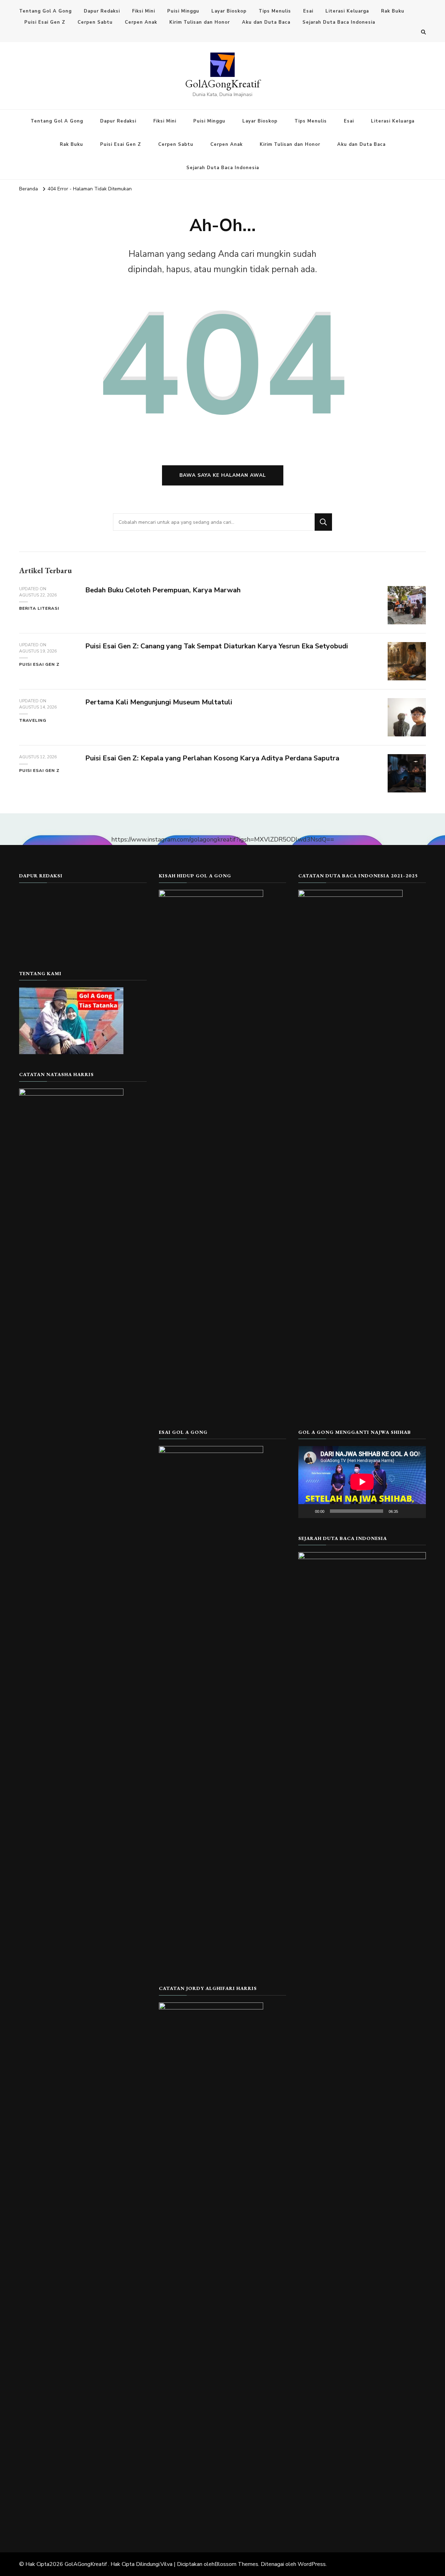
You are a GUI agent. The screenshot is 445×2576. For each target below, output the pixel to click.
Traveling (33, 720)
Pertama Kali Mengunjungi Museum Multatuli (159, 702)
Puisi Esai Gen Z (45, 22)
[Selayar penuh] (417, 1511)
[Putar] (307, 1511)
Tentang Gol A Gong (45, 11)
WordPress (312, 2564)
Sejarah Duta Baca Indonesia (339, 22)
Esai (308, 11)
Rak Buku (393, 11)
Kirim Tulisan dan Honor (200, 22)
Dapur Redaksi (102, 11)
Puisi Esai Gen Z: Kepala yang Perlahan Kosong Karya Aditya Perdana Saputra (212, 758)
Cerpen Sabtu (95, 22)
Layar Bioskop (229, 11)
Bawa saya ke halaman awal (223, 475)
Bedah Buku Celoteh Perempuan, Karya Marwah (163, 590)
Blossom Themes (236, 2564)
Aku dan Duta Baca (266, 22)
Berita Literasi (39, 608)
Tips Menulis (275, 11)
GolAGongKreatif (223, 84)
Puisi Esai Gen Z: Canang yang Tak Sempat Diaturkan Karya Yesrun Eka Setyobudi (217, 646)
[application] (362, 1482)
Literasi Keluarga (347, 11)
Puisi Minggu (183, 11)
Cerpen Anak (141, 22)
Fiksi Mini (144, 11)
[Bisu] (406, 1511)
